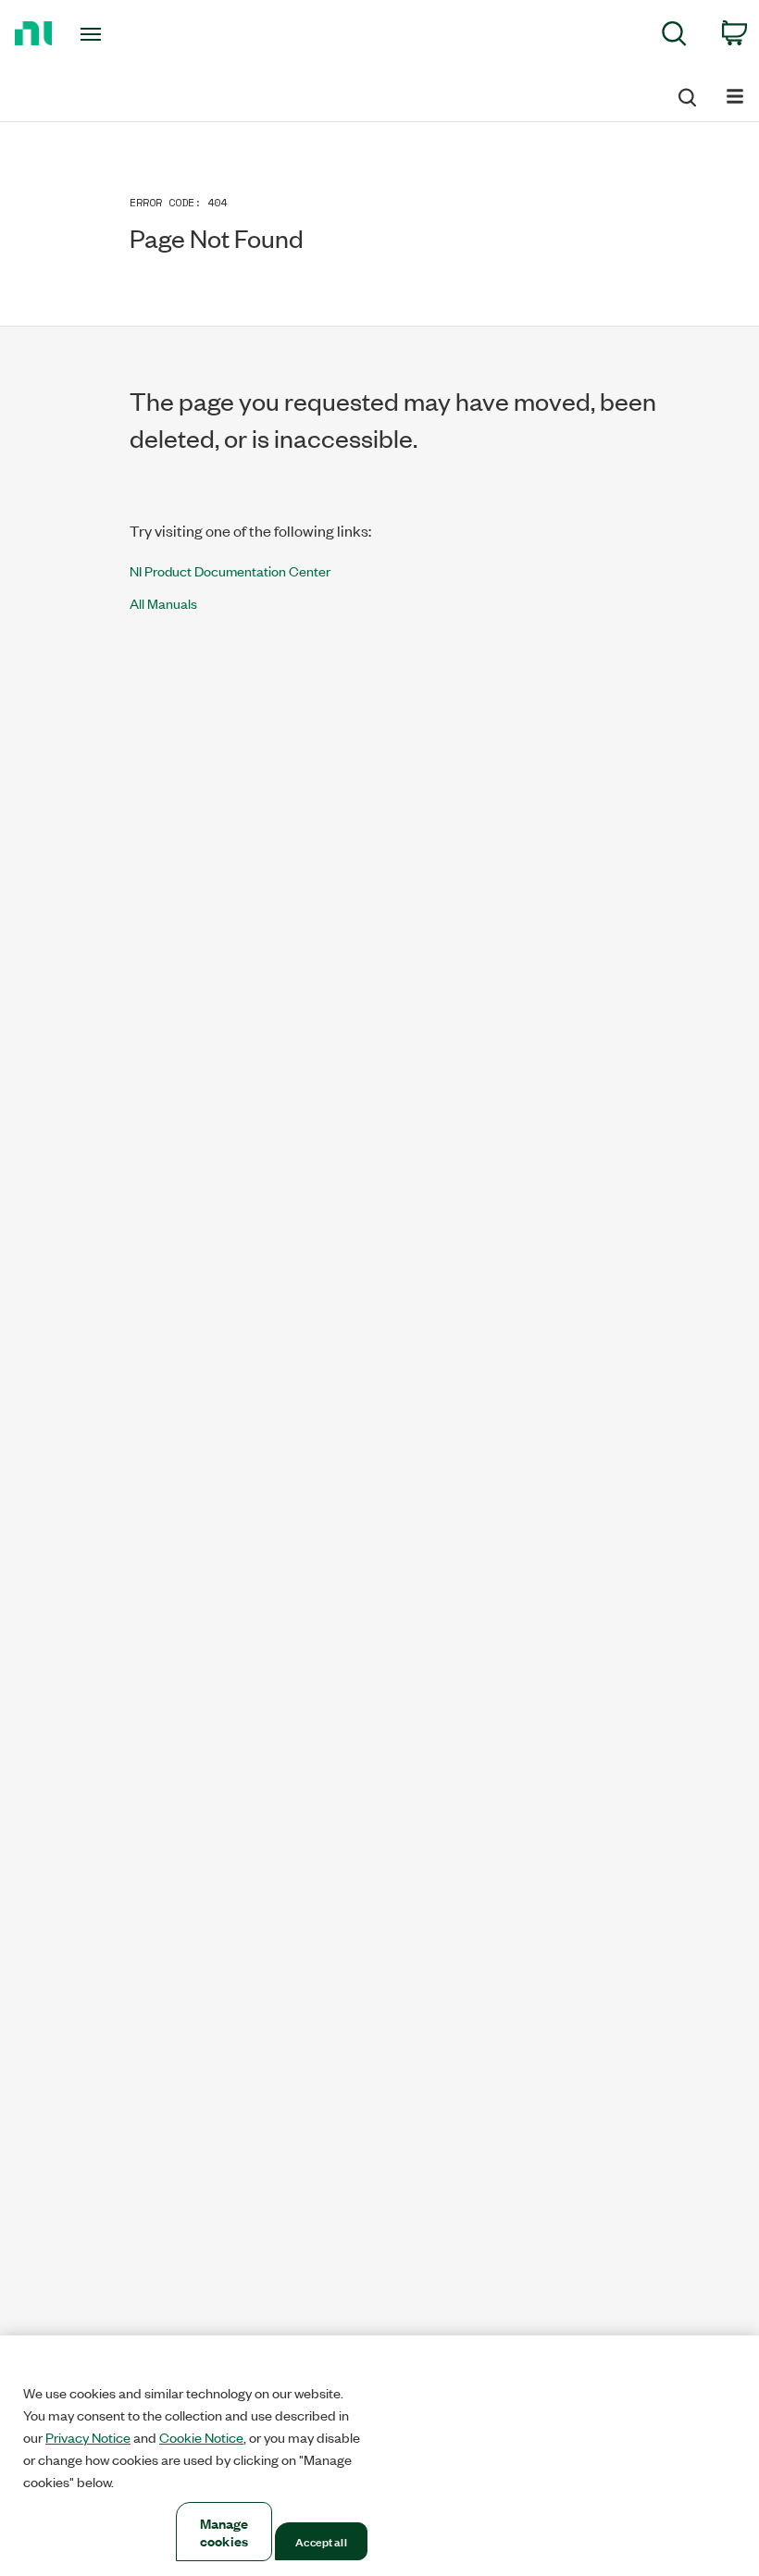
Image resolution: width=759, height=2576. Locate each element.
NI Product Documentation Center (230, 570)
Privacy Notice (88, 2437)
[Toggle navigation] (114, 34)
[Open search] (686, 94)
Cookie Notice (201, 2437)
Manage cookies (224, 2532)
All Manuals (163, 603)
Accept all (321, 2541)
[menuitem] (674, 37)
